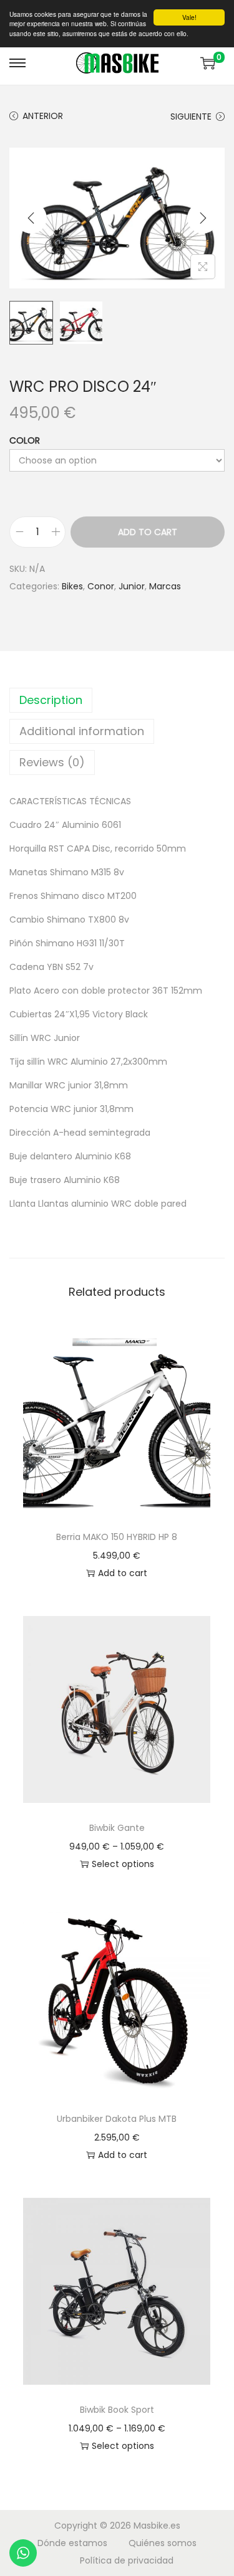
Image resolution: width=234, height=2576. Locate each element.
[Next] (203, 218)
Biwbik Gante (117, 1828)
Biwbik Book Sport (117, 2410)
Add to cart (148, 532)
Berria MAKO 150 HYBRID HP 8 (117, 1537)
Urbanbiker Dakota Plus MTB (117, 2119)
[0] (208, 63)
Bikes (72, 586)
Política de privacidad (127, 2560)
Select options (123, 1864)
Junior (132, 586)
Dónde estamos (72, 2543)
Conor (101, 586)
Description (51, 700)
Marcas (165, 586)
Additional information (82, 731)
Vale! (189, 17)
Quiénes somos (163, 2543)
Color (25, 440)
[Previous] (31, 218)
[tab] (117, 700)
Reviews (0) (52, 762)
